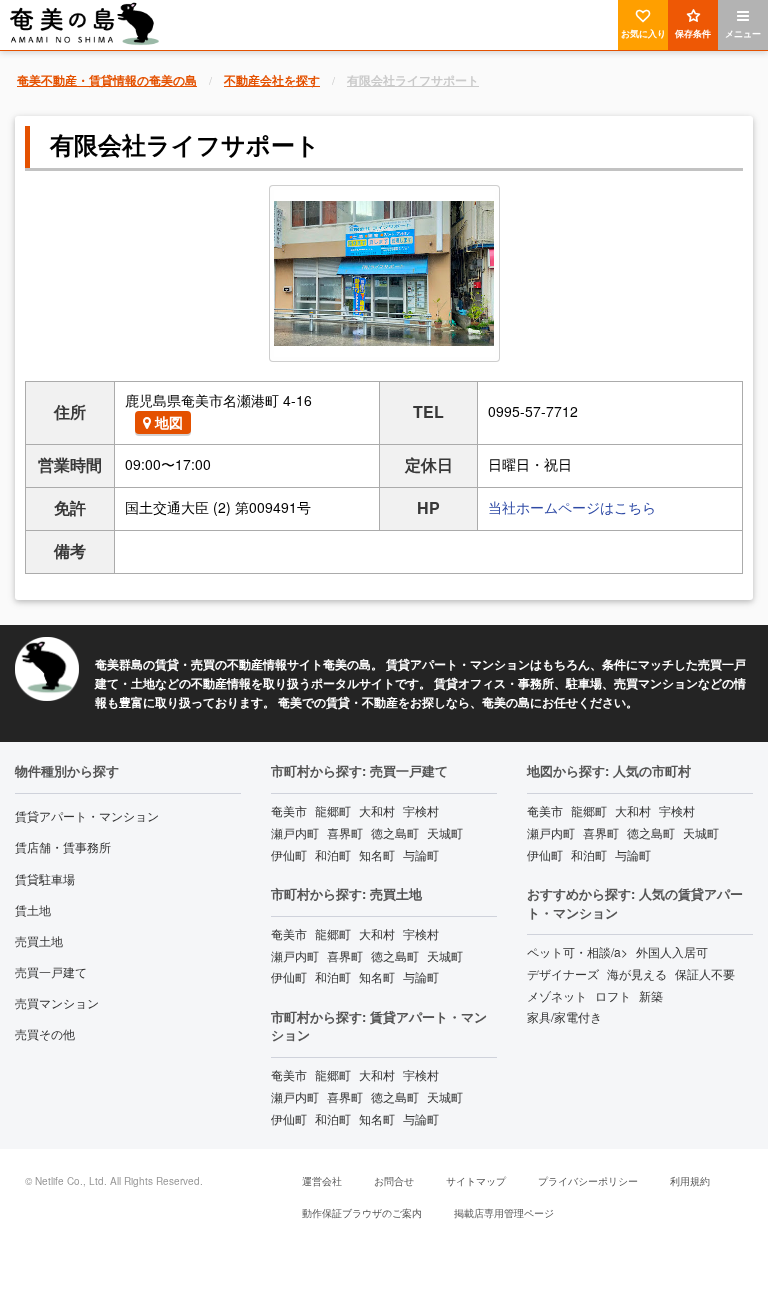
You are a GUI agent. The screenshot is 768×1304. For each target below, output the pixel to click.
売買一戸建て (51, 971)
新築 (651, 995)
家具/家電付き (564, 1016)
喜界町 (345, 832)
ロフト (613, 995)
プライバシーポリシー (588, 1181)
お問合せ (394, 1181)
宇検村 (421, 810)
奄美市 (289, 810)
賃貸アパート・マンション (87, 815)
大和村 (377, 810)
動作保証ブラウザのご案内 (362, 1213)
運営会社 (322, 1181)
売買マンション (57, 1002)
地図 (169, 422)
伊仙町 (289, 854)
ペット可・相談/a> (577, 951)
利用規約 (690, 1181)
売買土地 (39, 940)
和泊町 (333, 854)
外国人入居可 (672, 951)
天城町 (445, 832)
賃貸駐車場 (45, 878)
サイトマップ (476, 1181)
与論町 (421, 854)
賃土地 (33, 909)
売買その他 (45, 1033)
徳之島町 (395, 832)
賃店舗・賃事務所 (63, 846)
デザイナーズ (563, 973)
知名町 (377, 854)
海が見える (637, 973)
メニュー (743, 33)
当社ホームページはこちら (572, 507)
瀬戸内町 (295, 832)
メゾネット (557, 995)
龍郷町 (333, 810)
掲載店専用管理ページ (504, 1213)
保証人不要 (705, 973)
